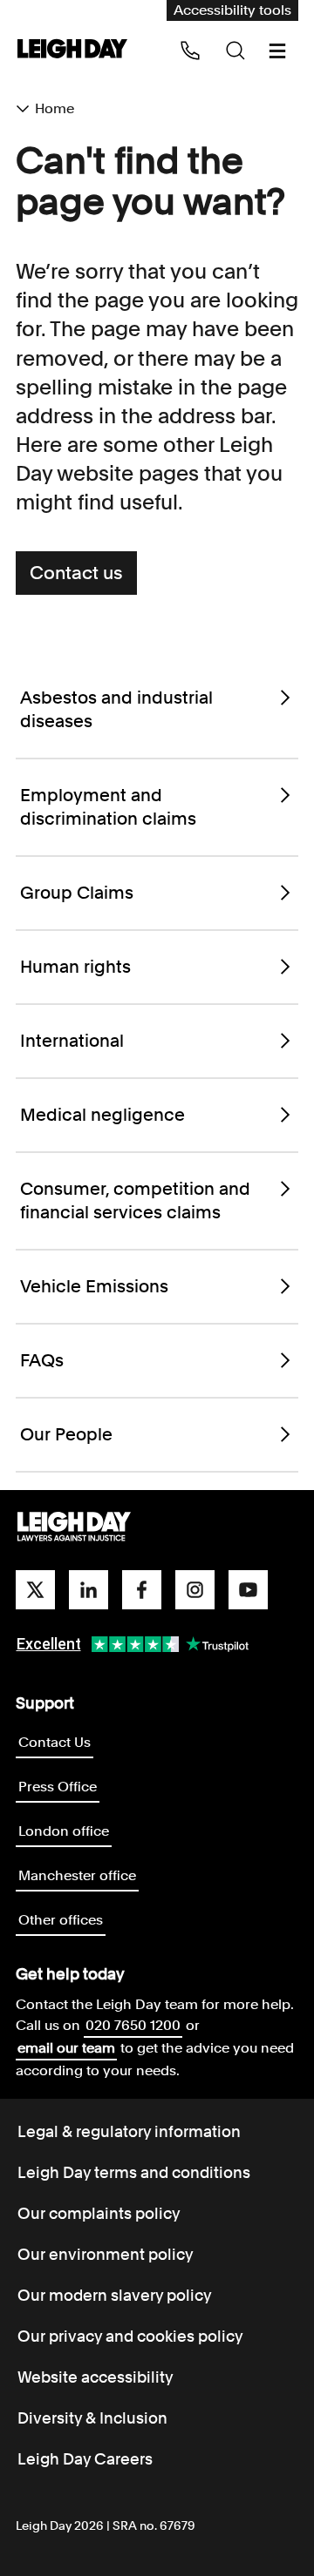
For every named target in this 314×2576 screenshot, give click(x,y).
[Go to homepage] (74, 1527)
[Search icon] (235, 51)
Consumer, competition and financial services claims (135, 1200)
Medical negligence (102, 1115)
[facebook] (142, 1590)
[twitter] (35, 1590)
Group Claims (77, 893)
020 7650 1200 (133, 2025)
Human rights (75, 967)
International (72, 1041)
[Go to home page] (72, 50)
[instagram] (195, 1590)
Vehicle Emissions (94, 1286)
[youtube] (248, 1590)
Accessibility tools (232, 10)
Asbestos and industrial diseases (116, 709)
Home (55, 108)
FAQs (42, 1360)
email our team (66, 2048)
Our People (66, 1434)
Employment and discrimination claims (108, 807)
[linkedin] (89, 1590)
